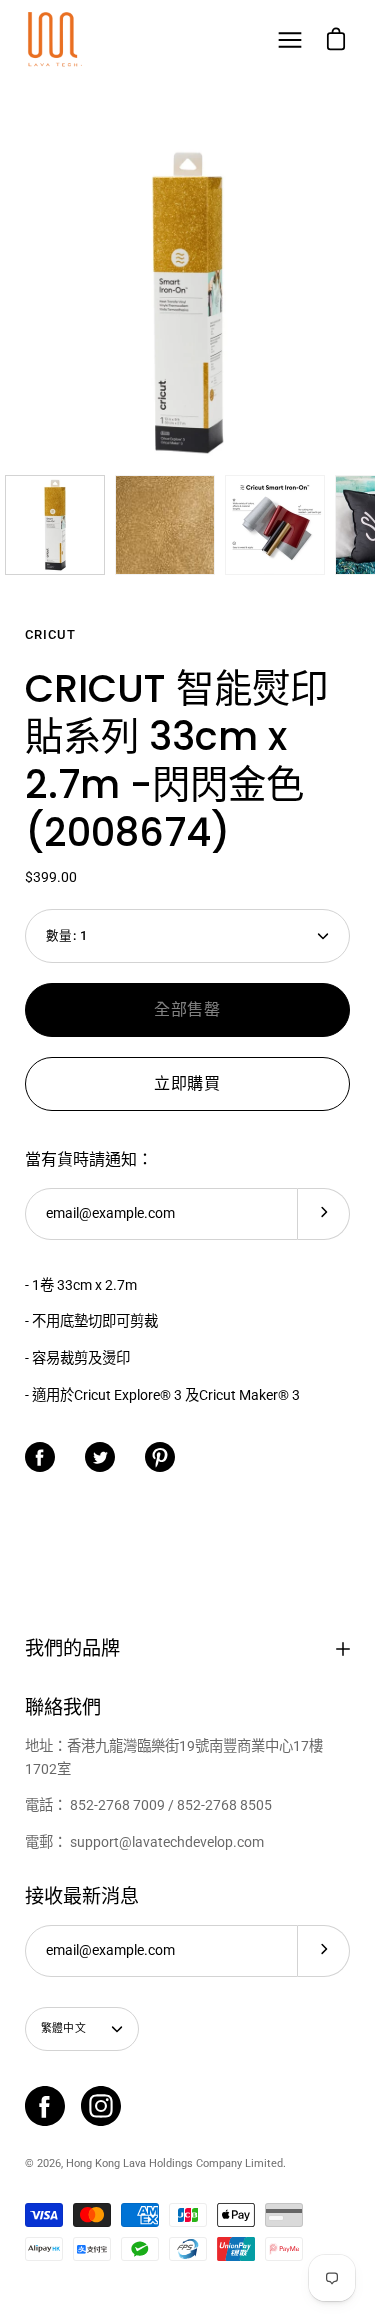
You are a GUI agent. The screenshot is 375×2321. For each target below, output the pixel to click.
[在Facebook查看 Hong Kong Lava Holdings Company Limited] (45, 2106)
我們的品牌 (72, 1648)
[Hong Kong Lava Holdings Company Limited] (55, 40)
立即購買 (187, 1083)
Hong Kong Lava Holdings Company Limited (174, 2163)
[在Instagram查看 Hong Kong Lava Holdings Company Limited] (101, 2106)
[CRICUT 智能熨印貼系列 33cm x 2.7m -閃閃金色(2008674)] (55, 525)
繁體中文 (63, 2028)
